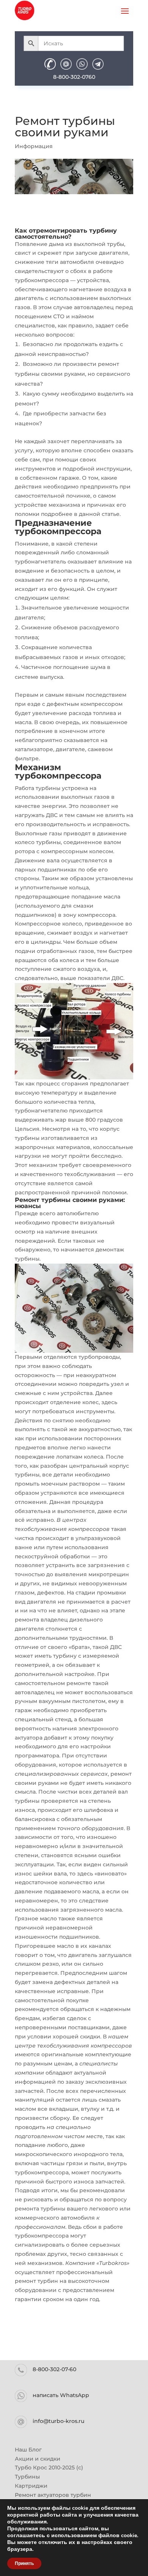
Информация (34, 146)
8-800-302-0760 (74, 77)
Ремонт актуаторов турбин (53, 2495)
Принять (24, 2563)
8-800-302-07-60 (54, 2369)
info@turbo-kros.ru (58, 2421)
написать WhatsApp (61, 2395)
